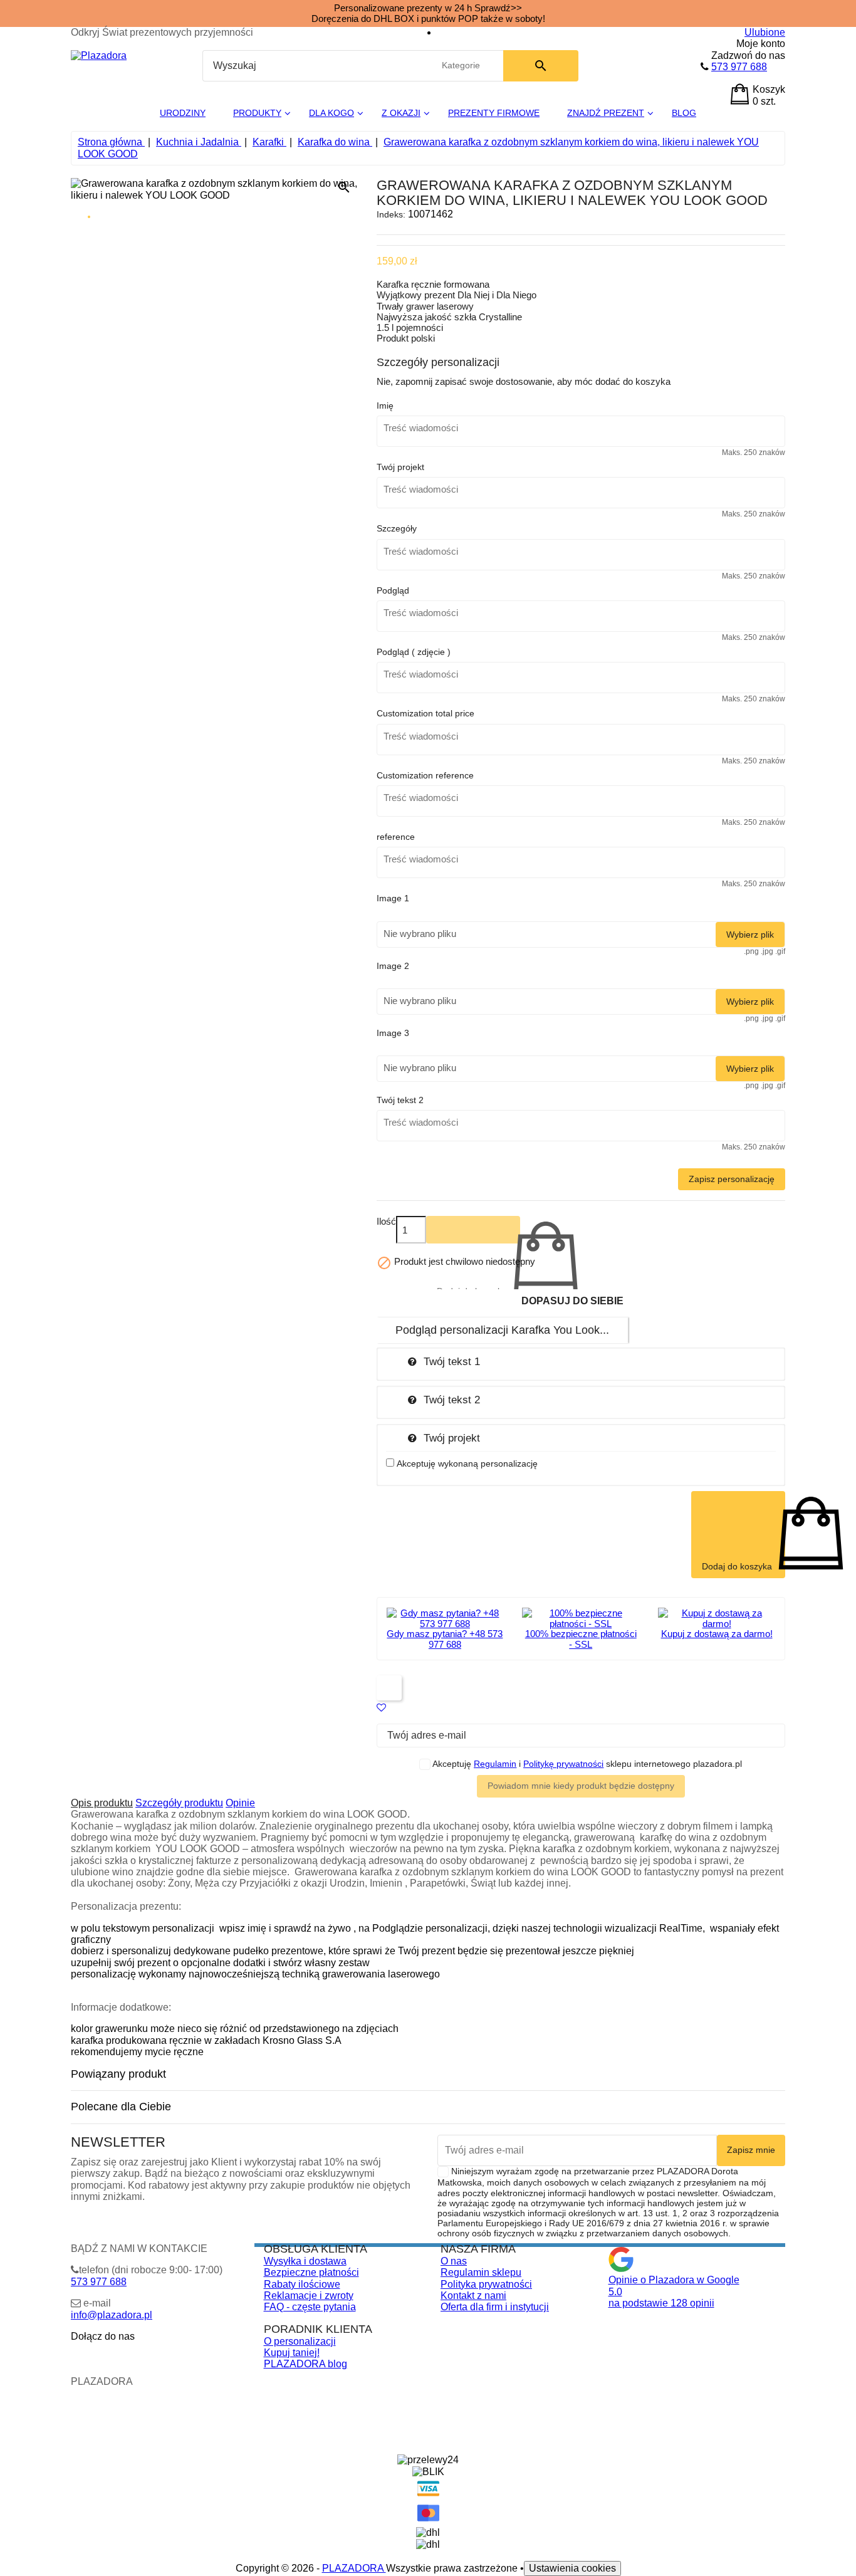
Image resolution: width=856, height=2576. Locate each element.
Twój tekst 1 (452, 1361)
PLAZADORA (354, 2568)
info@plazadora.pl (112, 2315)
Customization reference (425, 775)
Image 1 (393, 898)
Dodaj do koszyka (473, 1230)
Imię (385, 406)
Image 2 (393, 966)
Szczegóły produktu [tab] (179, 1803)
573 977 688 (739, 67)
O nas (454, 2261)
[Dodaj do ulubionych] (381, 1708)
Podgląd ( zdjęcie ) (414, 652)
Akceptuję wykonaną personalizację (467, 1463)
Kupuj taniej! (292, 2353)
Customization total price (425, 713)
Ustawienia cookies (572, 2568)
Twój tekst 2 (400, 1100)
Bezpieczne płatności (311, 2272)
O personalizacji (300, 2341)
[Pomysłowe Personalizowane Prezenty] (99, 55)
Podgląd (393, 590)
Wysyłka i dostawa (305, 2261)
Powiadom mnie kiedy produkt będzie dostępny (581, 1786)
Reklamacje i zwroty (309, 2296)
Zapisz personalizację (732, 1179)
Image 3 (393, 1033)
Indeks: (391, 214)
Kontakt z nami (473, 2296)
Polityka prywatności (486, 2284)
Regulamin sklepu (481, 2272)
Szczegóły (397, 528)
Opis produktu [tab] (102, 1803)
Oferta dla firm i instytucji (495, 2307)
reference (396, 837)
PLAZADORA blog (305, 2364)
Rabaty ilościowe (302, 2284)
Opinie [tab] (240, 1803)
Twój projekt (400, 467)
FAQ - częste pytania (310, 2307)
